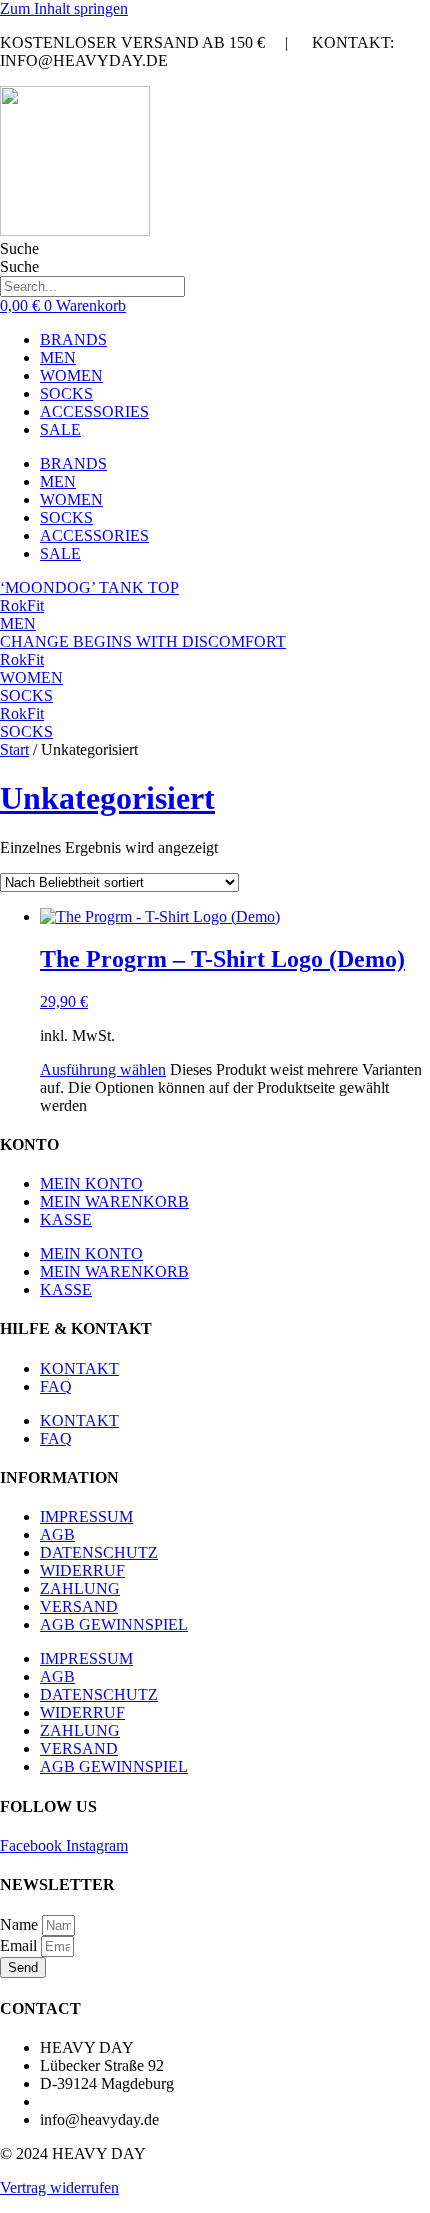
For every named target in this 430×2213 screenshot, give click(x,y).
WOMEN (71, 375)
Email (20, 1945)
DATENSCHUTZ (99, 1552)
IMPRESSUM (86, 1516)
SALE (60, 429)
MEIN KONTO (91, 1183)
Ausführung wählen (103, 1069)
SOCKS (66, 393)
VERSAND (79, 1606)
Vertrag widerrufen (59, 2187)
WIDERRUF (82, 1570)
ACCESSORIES (94, 411)
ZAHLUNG (80, 1588)
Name (21, 1924)
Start (14, 749)
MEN (58, 357)
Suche (19, 248)
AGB (57, 1534)
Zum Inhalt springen (64, 8)
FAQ (56, 1386)
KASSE (66, 1219)
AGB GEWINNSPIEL (114, 1624)
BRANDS (73, 339)
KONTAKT (79, 1368)
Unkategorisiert (107, 798)
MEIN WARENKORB (114, 1201)
